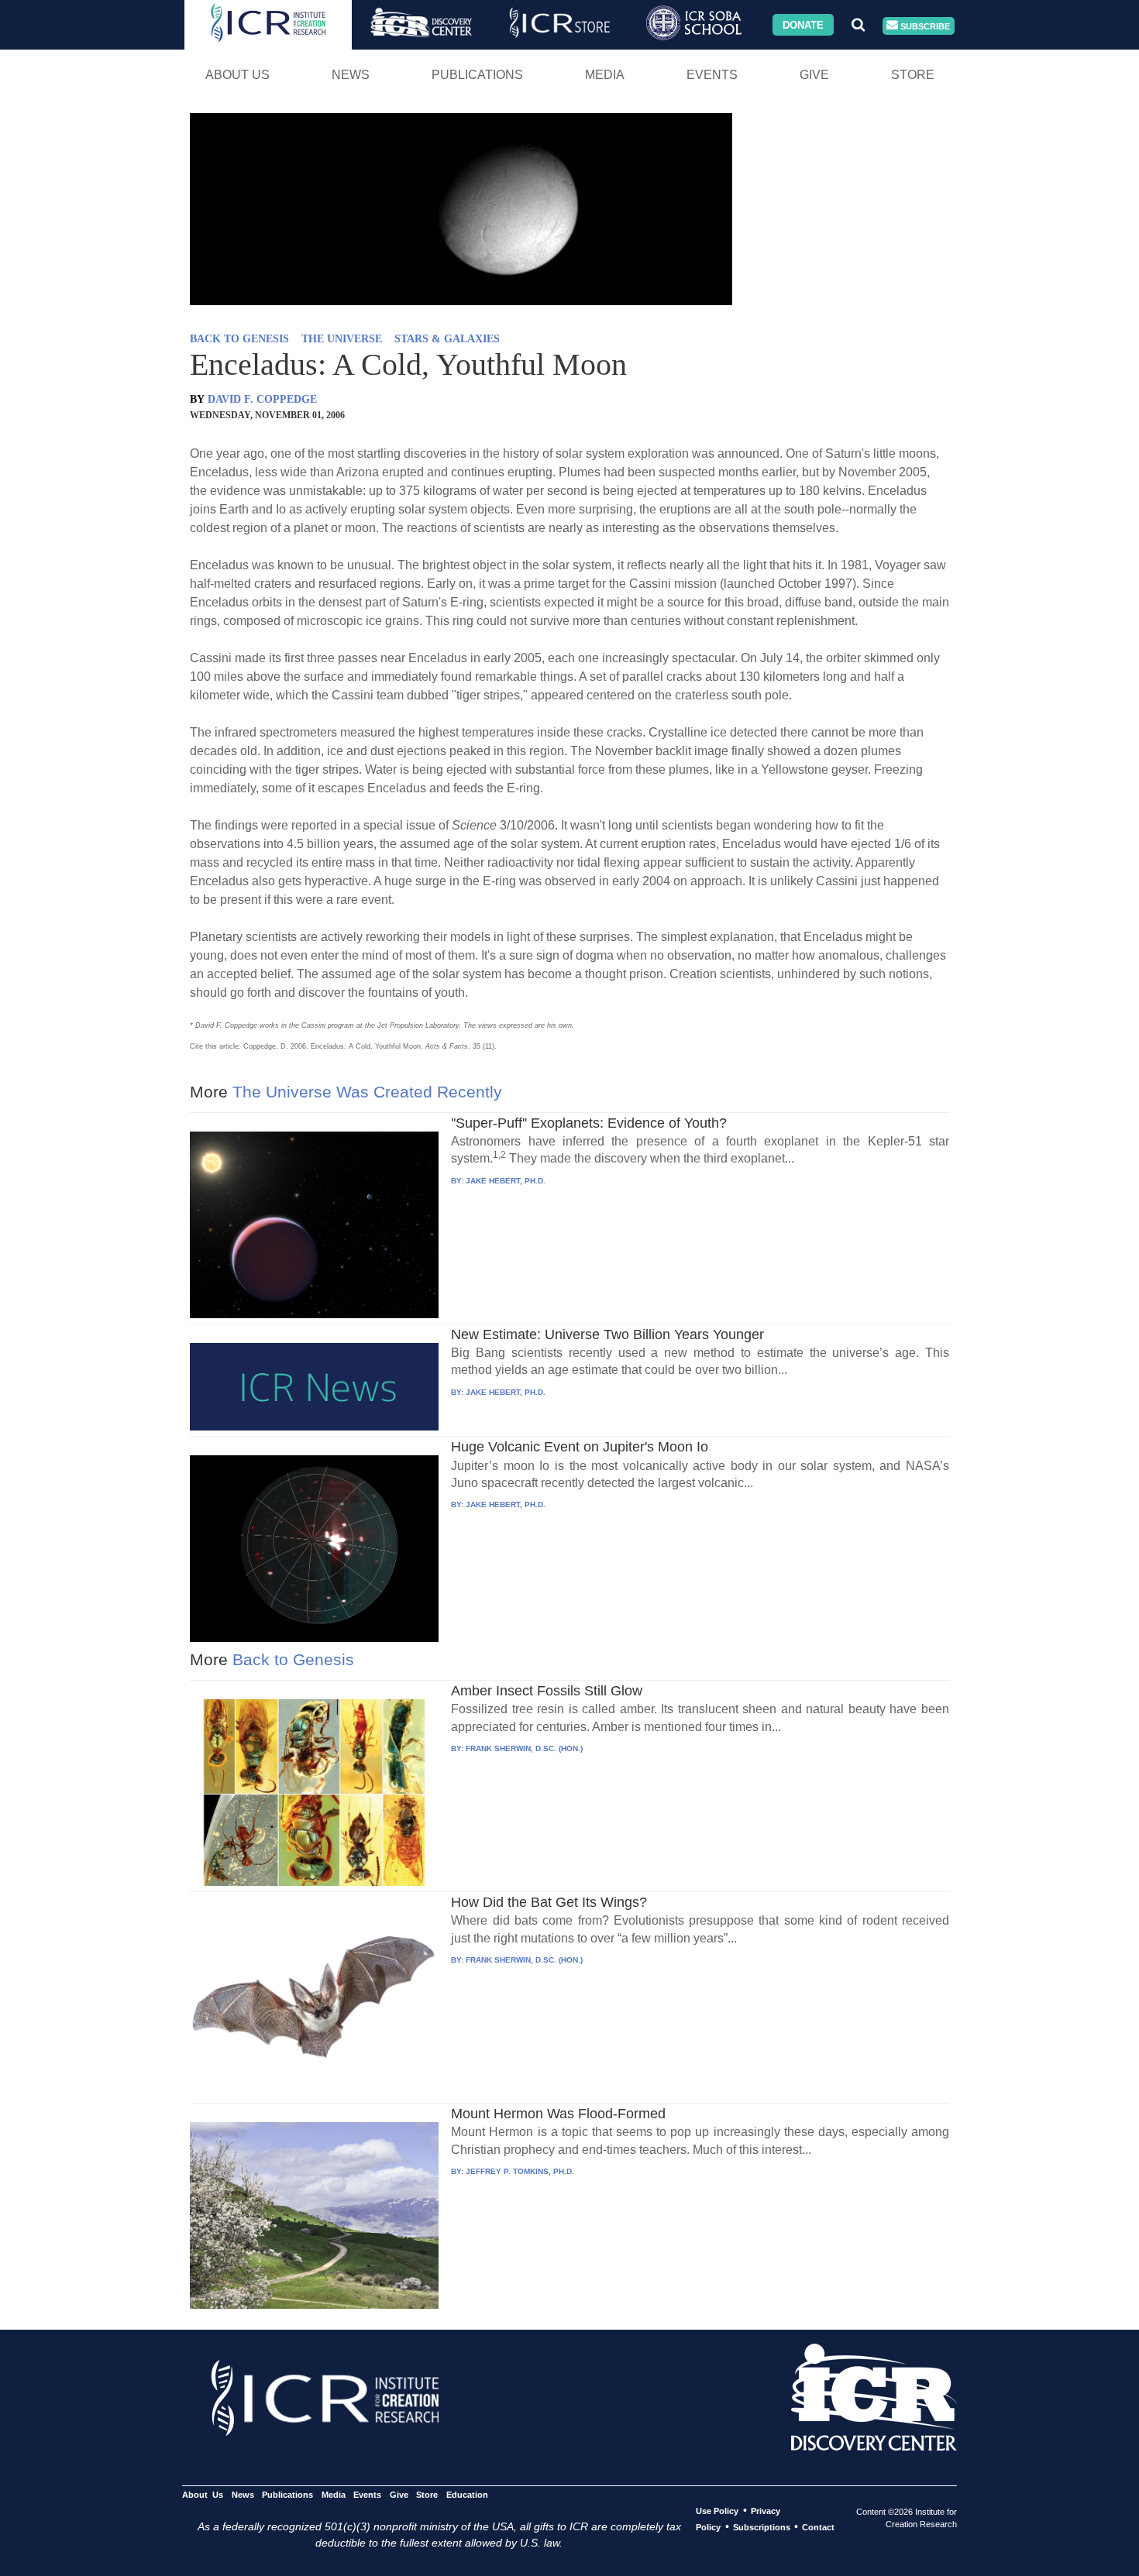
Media (605, 75)
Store (913, 75)
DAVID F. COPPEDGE (262, 399)
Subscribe (924, 26)
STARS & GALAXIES (447, 339)
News (351, 75)
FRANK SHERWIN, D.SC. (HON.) (524, 1748)
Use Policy (717, 2511)
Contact (818, 2527)
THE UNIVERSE (342, 339)
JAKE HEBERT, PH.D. (506, 1181)
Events (712, 75)
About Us (237, 75)
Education (467, 2495)
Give (814, 75)
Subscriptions (762, 2527)
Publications (477, 75)
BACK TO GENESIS (239, 339)
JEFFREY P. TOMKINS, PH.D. (520, 2171)
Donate (803, 24)
